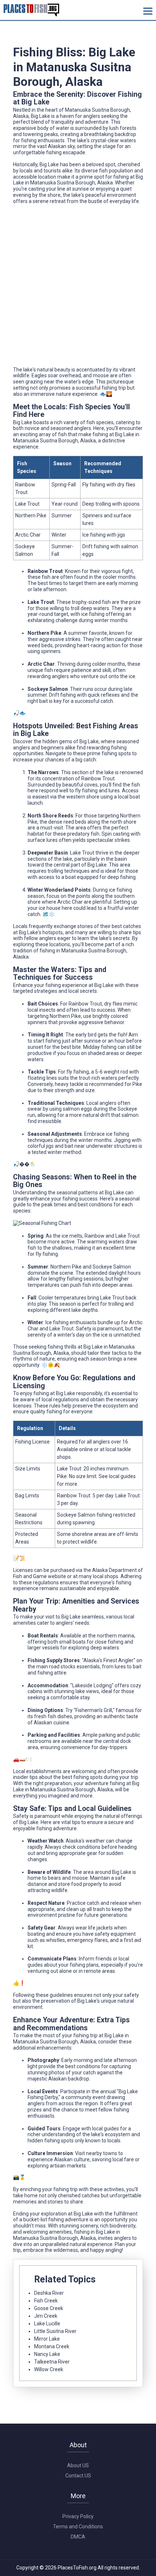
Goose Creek (49, 2308)
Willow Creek (49, 2369)
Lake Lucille (47, 2324)
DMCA (78, 2537)
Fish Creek (46, 2301)
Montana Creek (52, 2346)
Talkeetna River (52, 2362)
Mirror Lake (47, 2339)
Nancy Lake (47, 2354)
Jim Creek (46, 2316)
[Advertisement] (78, 288)
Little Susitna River (55, 2331)
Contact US (78, 2476)
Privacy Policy (78, 2516)
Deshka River (49, 2293)
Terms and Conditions (78, 2527)
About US (78, 2465)
